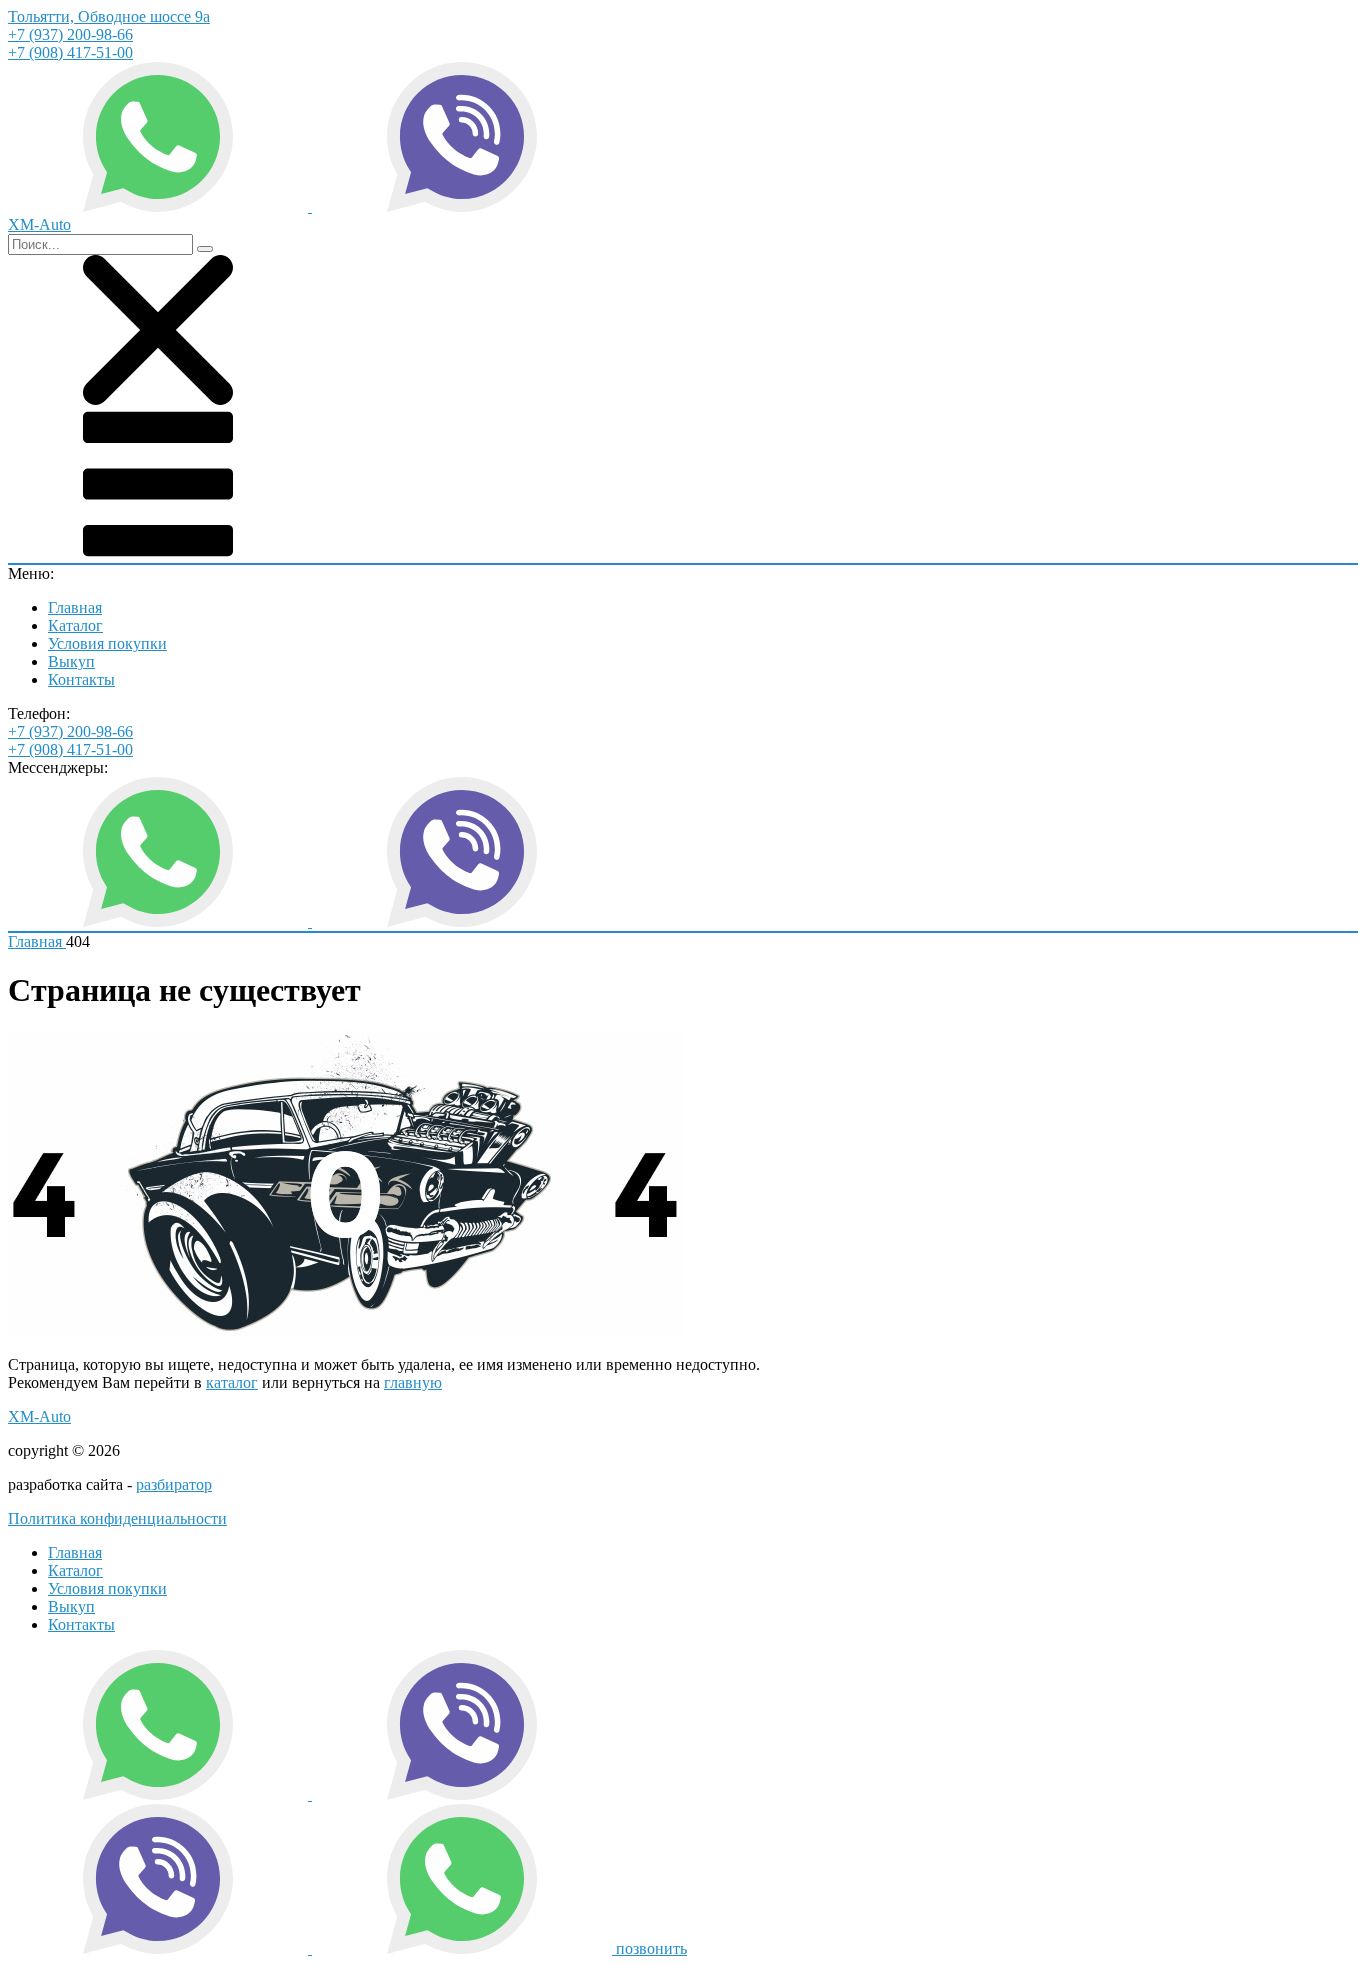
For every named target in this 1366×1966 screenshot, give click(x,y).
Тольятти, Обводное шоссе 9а (109, 16)
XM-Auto (39, 1416)
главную (413, 1382)
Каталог (75, 625)
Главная (75, 607)
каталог (232, 1382)
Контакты (81, 679)
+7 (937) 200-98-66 (70, 34)
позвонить (651, 1948)
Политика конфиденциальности (117, 1518)
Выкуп (71, 661)
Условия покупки (107, 643)
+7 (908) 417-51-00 (70, 52)
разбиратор (174, 1484)
